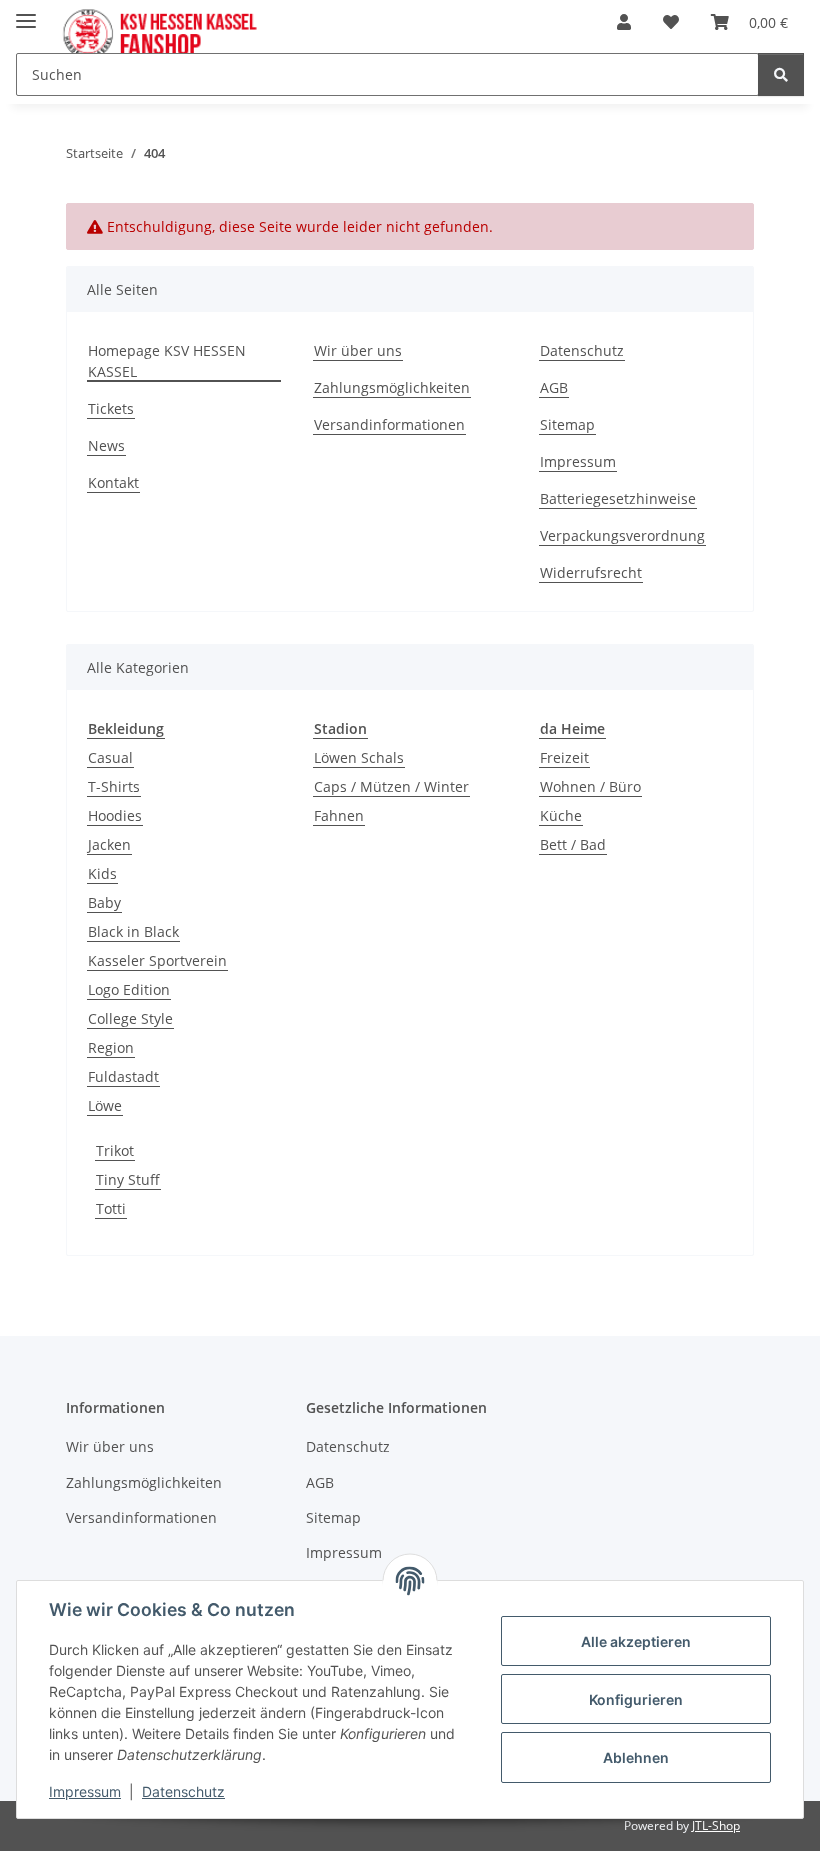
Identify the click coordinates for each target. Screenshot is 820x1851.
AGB (554, 387)
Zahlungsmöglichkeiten (392, 387)
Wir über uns (358, 350)
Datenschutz (582, 350)
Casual (110, 757)
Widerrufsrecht (591, 572)
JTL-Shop (716, 1825)
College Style (130, 1018)
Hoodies (115, 815)
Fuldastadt (123, 1076)
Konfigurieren (636, 1699)
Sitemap (567, 424)
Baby (104, 902)
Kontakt (113, 482)
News (106, 445)
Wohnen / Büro (590, 786)
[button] (624, 22)
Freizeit (564, 757)
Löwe (105, 1105)
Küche (561, 815)
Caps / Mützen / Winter (391, 786)
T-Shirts (114, 786)
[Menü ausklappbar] (26, 12)
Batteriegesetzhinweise (618, 498)
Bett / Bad (573, 844)
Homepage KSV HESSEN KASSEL (167, 361)
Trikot (115, 1150)
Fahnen (339, 815)
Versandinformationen (389, 424)
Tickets (111, 408)
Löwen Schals (359, 757)
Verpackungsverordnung (622, 535)
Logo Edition (129, 989)
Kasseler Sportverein (157, 960)
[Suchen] (781, 74)
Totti (111, 1208)
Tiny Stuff (128, 1179)
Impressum (578, 461)
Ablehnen (636, 1757)
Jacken (109, 844)
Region (111, 1047)
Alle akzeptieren (636, 1641)
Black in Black (133, 931)
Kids (102, 873)
